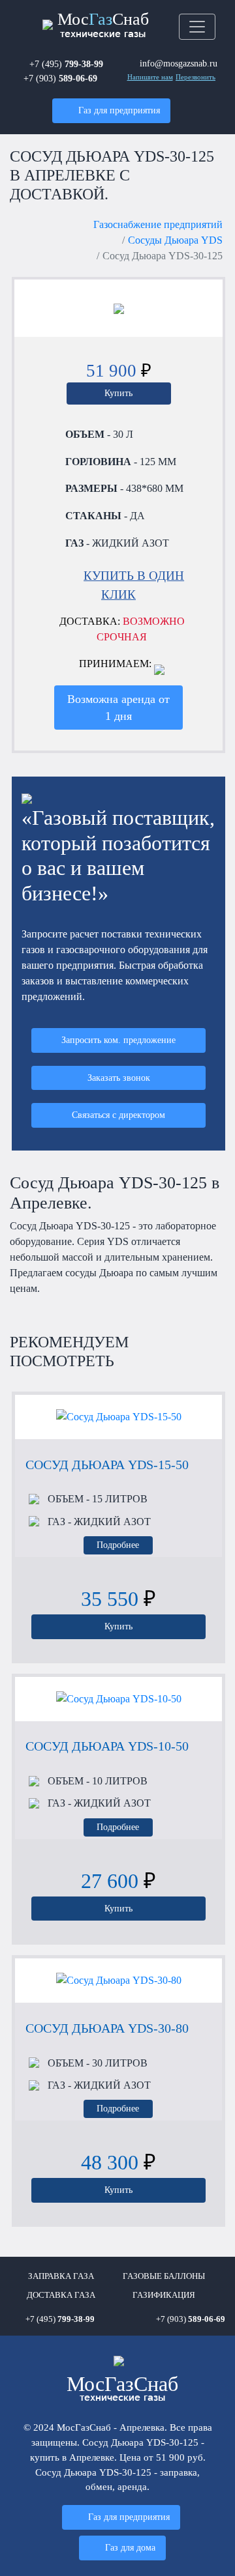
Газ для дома (130, 2547)
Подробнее (118, 1545)
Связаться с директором (118, 1115)
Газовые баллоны (164, 2276)
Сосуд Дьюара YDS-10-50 (107, 1746)
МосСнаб (103, 24)
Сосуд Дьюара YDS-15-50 (107, 1465)
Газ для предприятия (119, 110)
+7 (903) (60, 78)
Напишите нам (150, 77)
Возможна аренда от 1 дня (118, 708)
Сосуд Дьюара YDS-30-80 (107, 2028)
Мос (122, 2388)
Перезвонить (196, 77)
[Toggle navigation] (197, 27)
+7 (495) (66, 64)
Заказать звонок (119, 1078)
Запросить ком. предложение (118, 1040)
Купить (118, 393)
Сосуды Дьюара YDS (175, 240)
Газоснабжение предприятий (158, 224)
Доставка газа (61, 2295)
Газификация (164, 2295)
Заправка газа (61, 2276)
